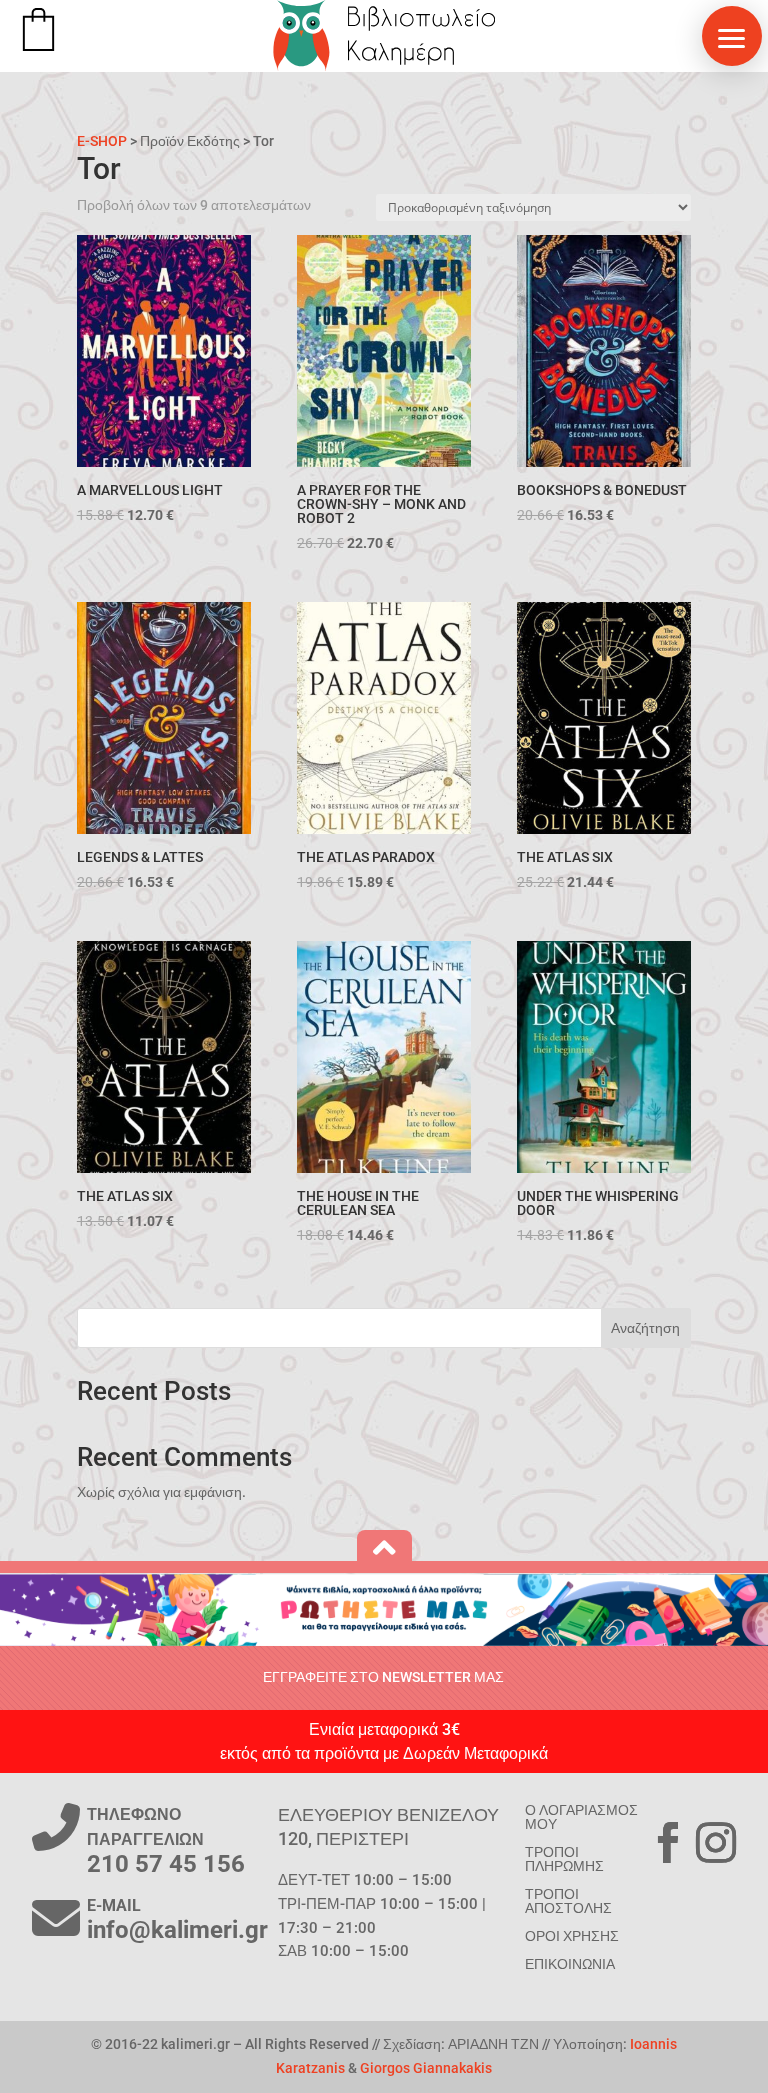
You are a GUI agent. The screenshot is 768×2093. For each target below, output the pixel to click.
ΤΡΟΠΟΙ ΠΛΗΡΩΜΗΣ (564, 1859)
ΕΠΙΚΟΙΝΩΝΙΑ (570, 1964)
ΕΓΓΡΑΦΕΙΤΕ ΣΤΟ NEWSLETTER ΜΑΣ (383, 1677)
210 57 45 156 (166, 1864)
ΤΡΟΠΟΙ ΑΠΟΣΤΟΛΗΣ (568, 1901)
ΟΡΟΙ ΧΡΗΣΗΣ (572, 1936)
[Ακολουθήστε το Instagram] (716, 1843)
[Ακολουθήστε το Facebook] (668, 1843)
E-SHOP (102, 141)
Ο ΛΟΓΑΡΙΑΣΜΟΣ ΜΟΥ (581, 1817)
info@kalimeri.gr (177, 1930)
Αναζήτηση (645, 1328)
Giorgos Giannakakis (426, 2068)
